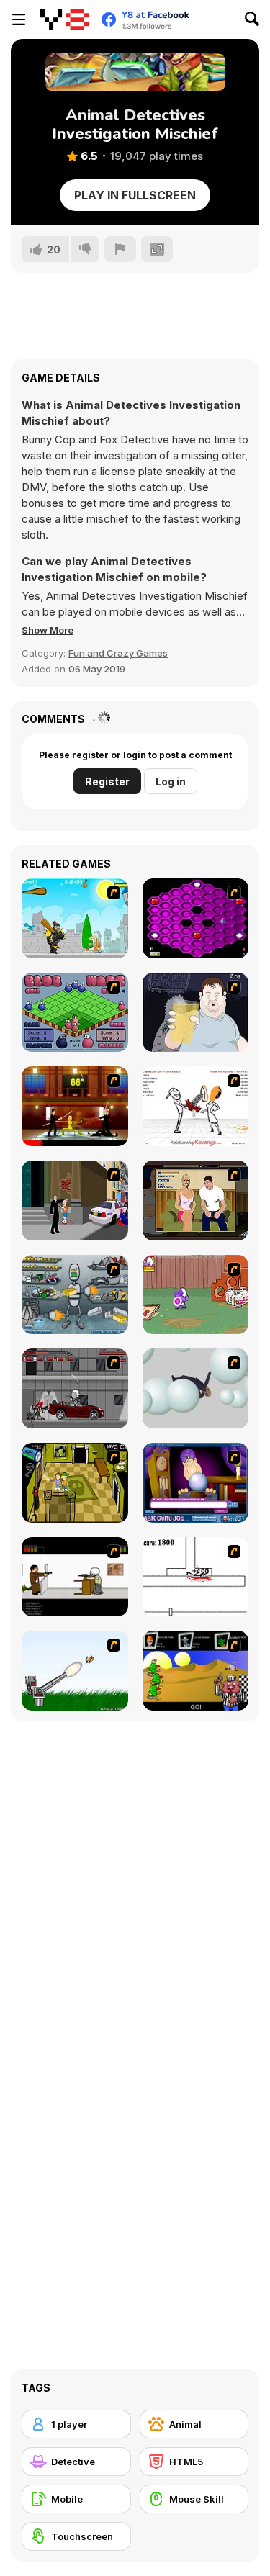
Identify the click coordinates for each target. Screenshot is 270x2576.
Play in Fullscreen (135, 195)
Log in (171, 782)
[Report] (120, 249)
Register (107, 782)
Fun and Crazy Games (118, 653)
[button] (48, 630)
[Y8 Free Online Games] (64, 19)
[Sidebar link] (19, 19)
